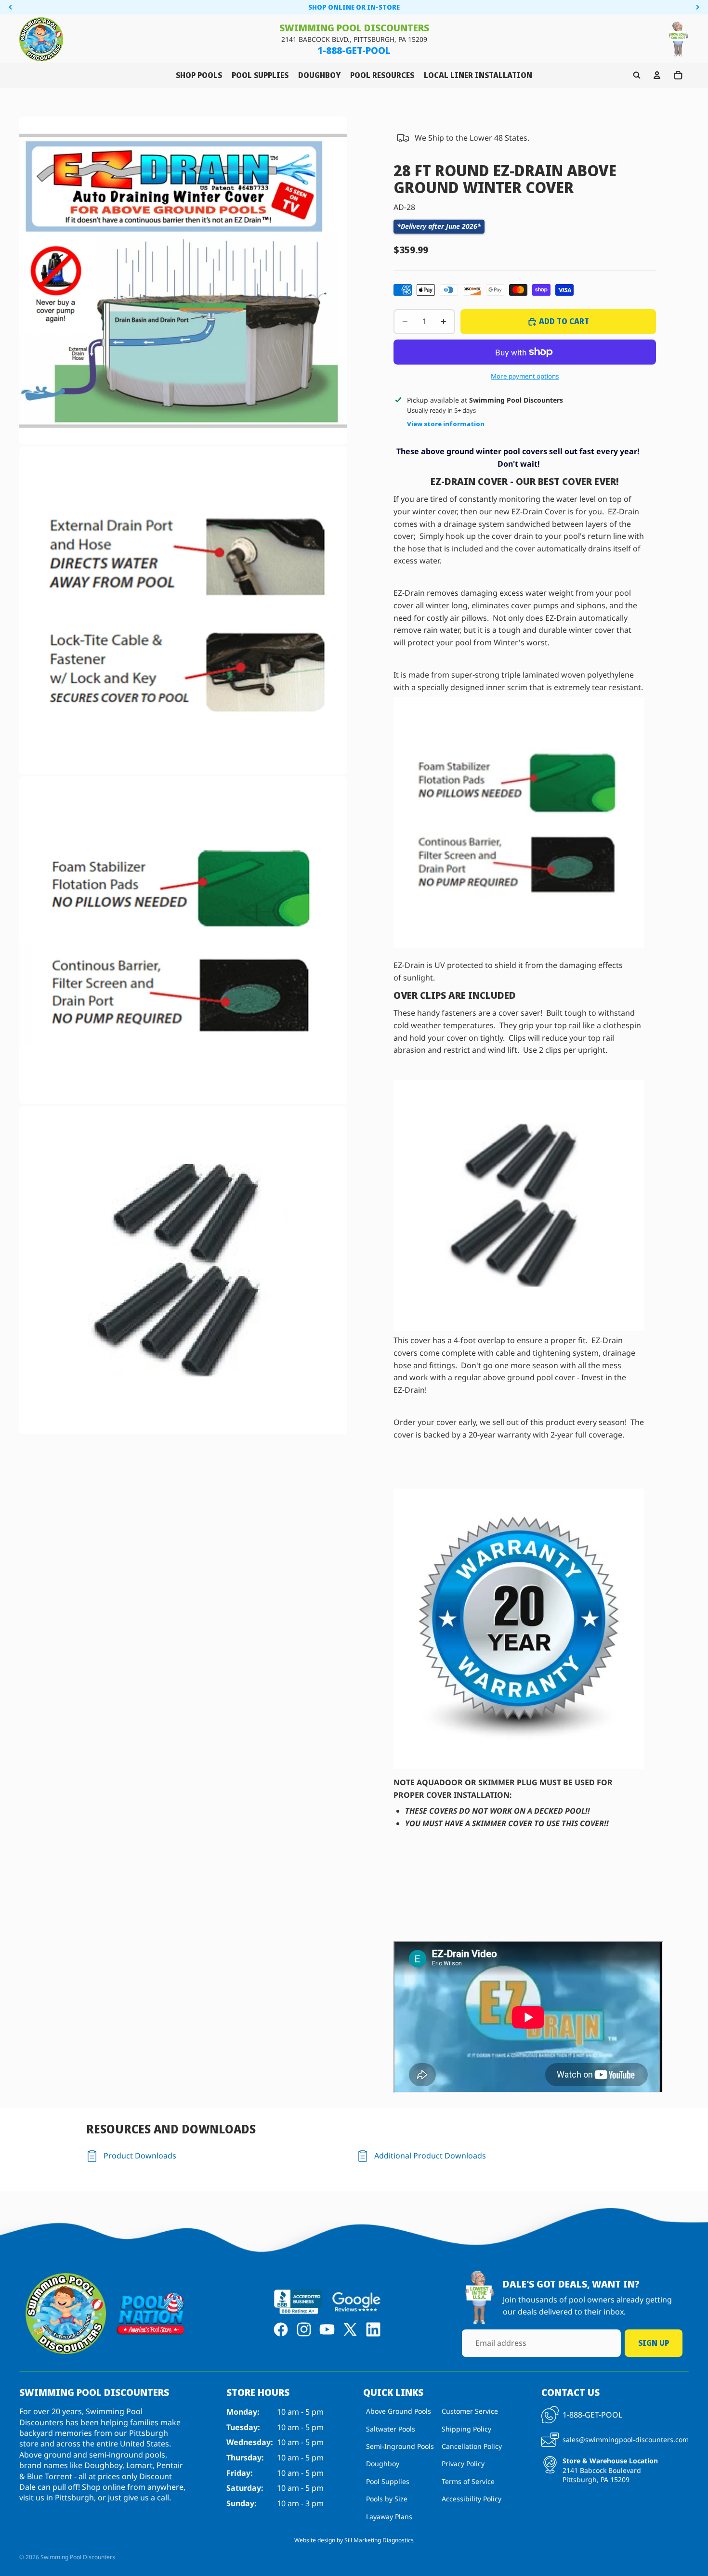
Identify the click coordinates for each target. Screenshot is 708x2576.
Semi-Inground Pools (400, 2446)
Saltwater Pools (391, 2429)
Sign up (654, 2343)
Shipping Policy (466, 2429)
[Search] (637, 75)
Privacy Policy (463, 2464)
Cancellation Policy (472, 2446)
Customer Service (470, 2412)
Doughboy (383, 2464)
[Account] (657, 75)
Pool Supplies (388, 2481)
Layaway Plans (389, 2517)
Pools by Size (387, 2499)
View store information (446, 424)
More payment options (525, 376)
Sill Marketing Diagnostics (379, 2540)
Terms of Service (468, 2481)
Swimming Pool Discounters (78, 2557)
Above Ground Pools (399, 2412)
